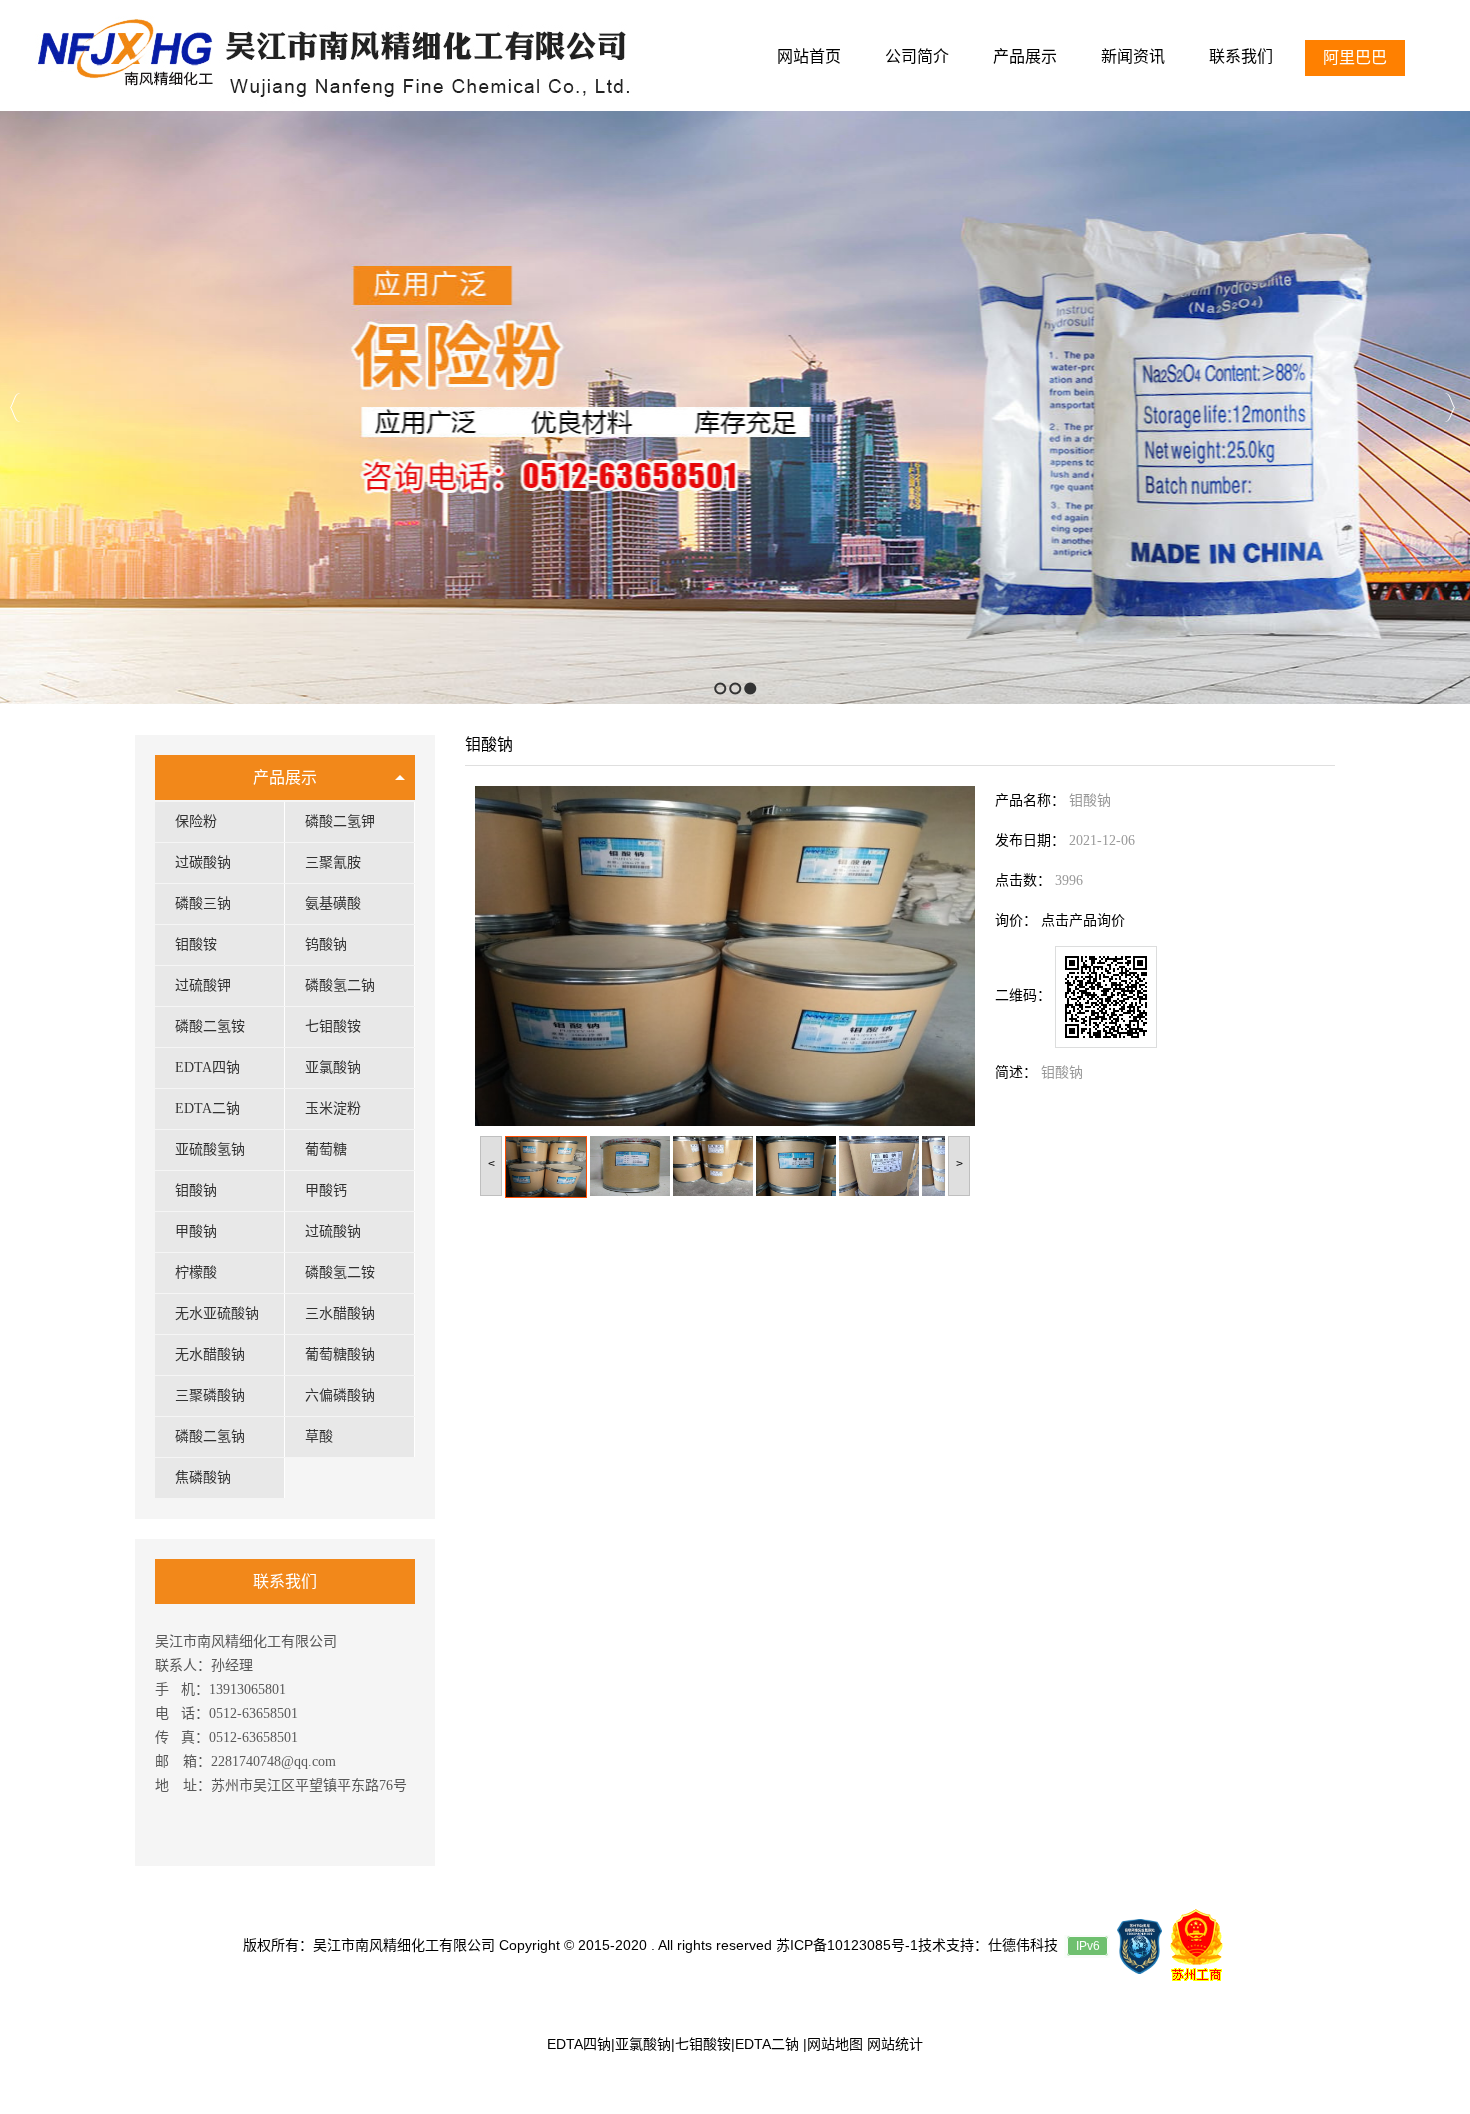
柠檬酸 (196, 1272)
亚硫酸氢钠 (210, 1149)
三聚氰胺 (333, 862)
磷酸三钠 (203, 903)
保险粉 (196, 821)
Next (1449, 407)
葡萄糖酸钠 (340, 1354)
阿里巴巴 (1355, 57)
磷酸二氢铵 (210, 1026)
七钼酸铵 (333, 1026)
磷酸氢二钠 (340, 985)
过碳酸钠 (203, 862)
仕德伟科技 (1023, 1945)
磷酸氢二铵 (340, 1272)
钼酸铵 (196, 944)
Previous (15, 407)
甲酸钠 (196, 1231)
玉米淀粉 (333, 1108)
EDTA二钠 (207, 1108)
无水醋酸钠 (210, 1354)
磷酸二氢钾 (340, 821)
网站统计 (895, 2044)
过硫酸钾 (203, 985)
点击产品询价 (1083, 920)
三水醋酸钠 (340, 1313)
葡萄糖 (326, 1149)
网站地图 (835, 2044)
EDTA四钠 (207, 1067)
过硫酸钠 (333, 1231)
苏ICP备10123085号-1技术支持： (882, 1945)
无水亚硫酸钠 (217, 1313)
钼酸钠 (196, 1190)
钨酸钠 (326, 944)
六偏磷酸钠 (340, 1395)
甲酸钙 (326, 1190)
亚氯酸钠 (333, 1067)
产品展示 (285, 777)
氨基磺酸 (333, 903)
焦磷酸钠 (203, 1477)
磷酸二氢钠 (210, 1436)
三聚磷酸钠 (210, 1395)
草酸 (319, 1436)
